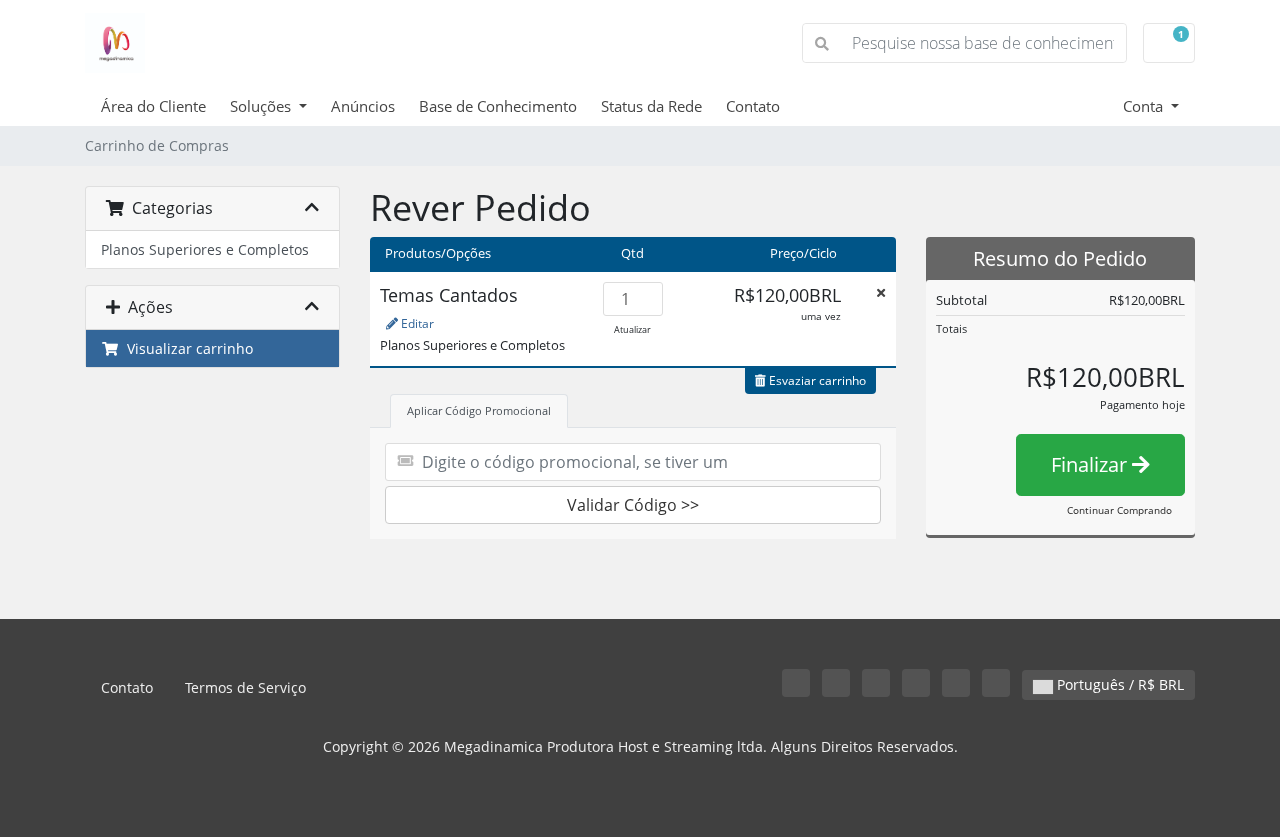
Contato (753, 106)
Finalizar (1091, 464)
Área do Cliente (153, 106)
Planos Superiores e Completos (205, 249)
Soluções (262, 106)
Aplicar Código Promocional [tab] (479, 410)
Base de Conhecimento (498, 106)
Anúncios (363, 106)
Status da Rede (651, 106)
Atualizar (632, 329)
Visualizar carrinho (186, 348)
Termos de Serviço (245, 687)
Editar (416, 323)
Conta (1145, 106)
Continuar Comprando (1119, 510)
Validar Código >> (633, 505)
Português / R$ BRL (1118, 684)
